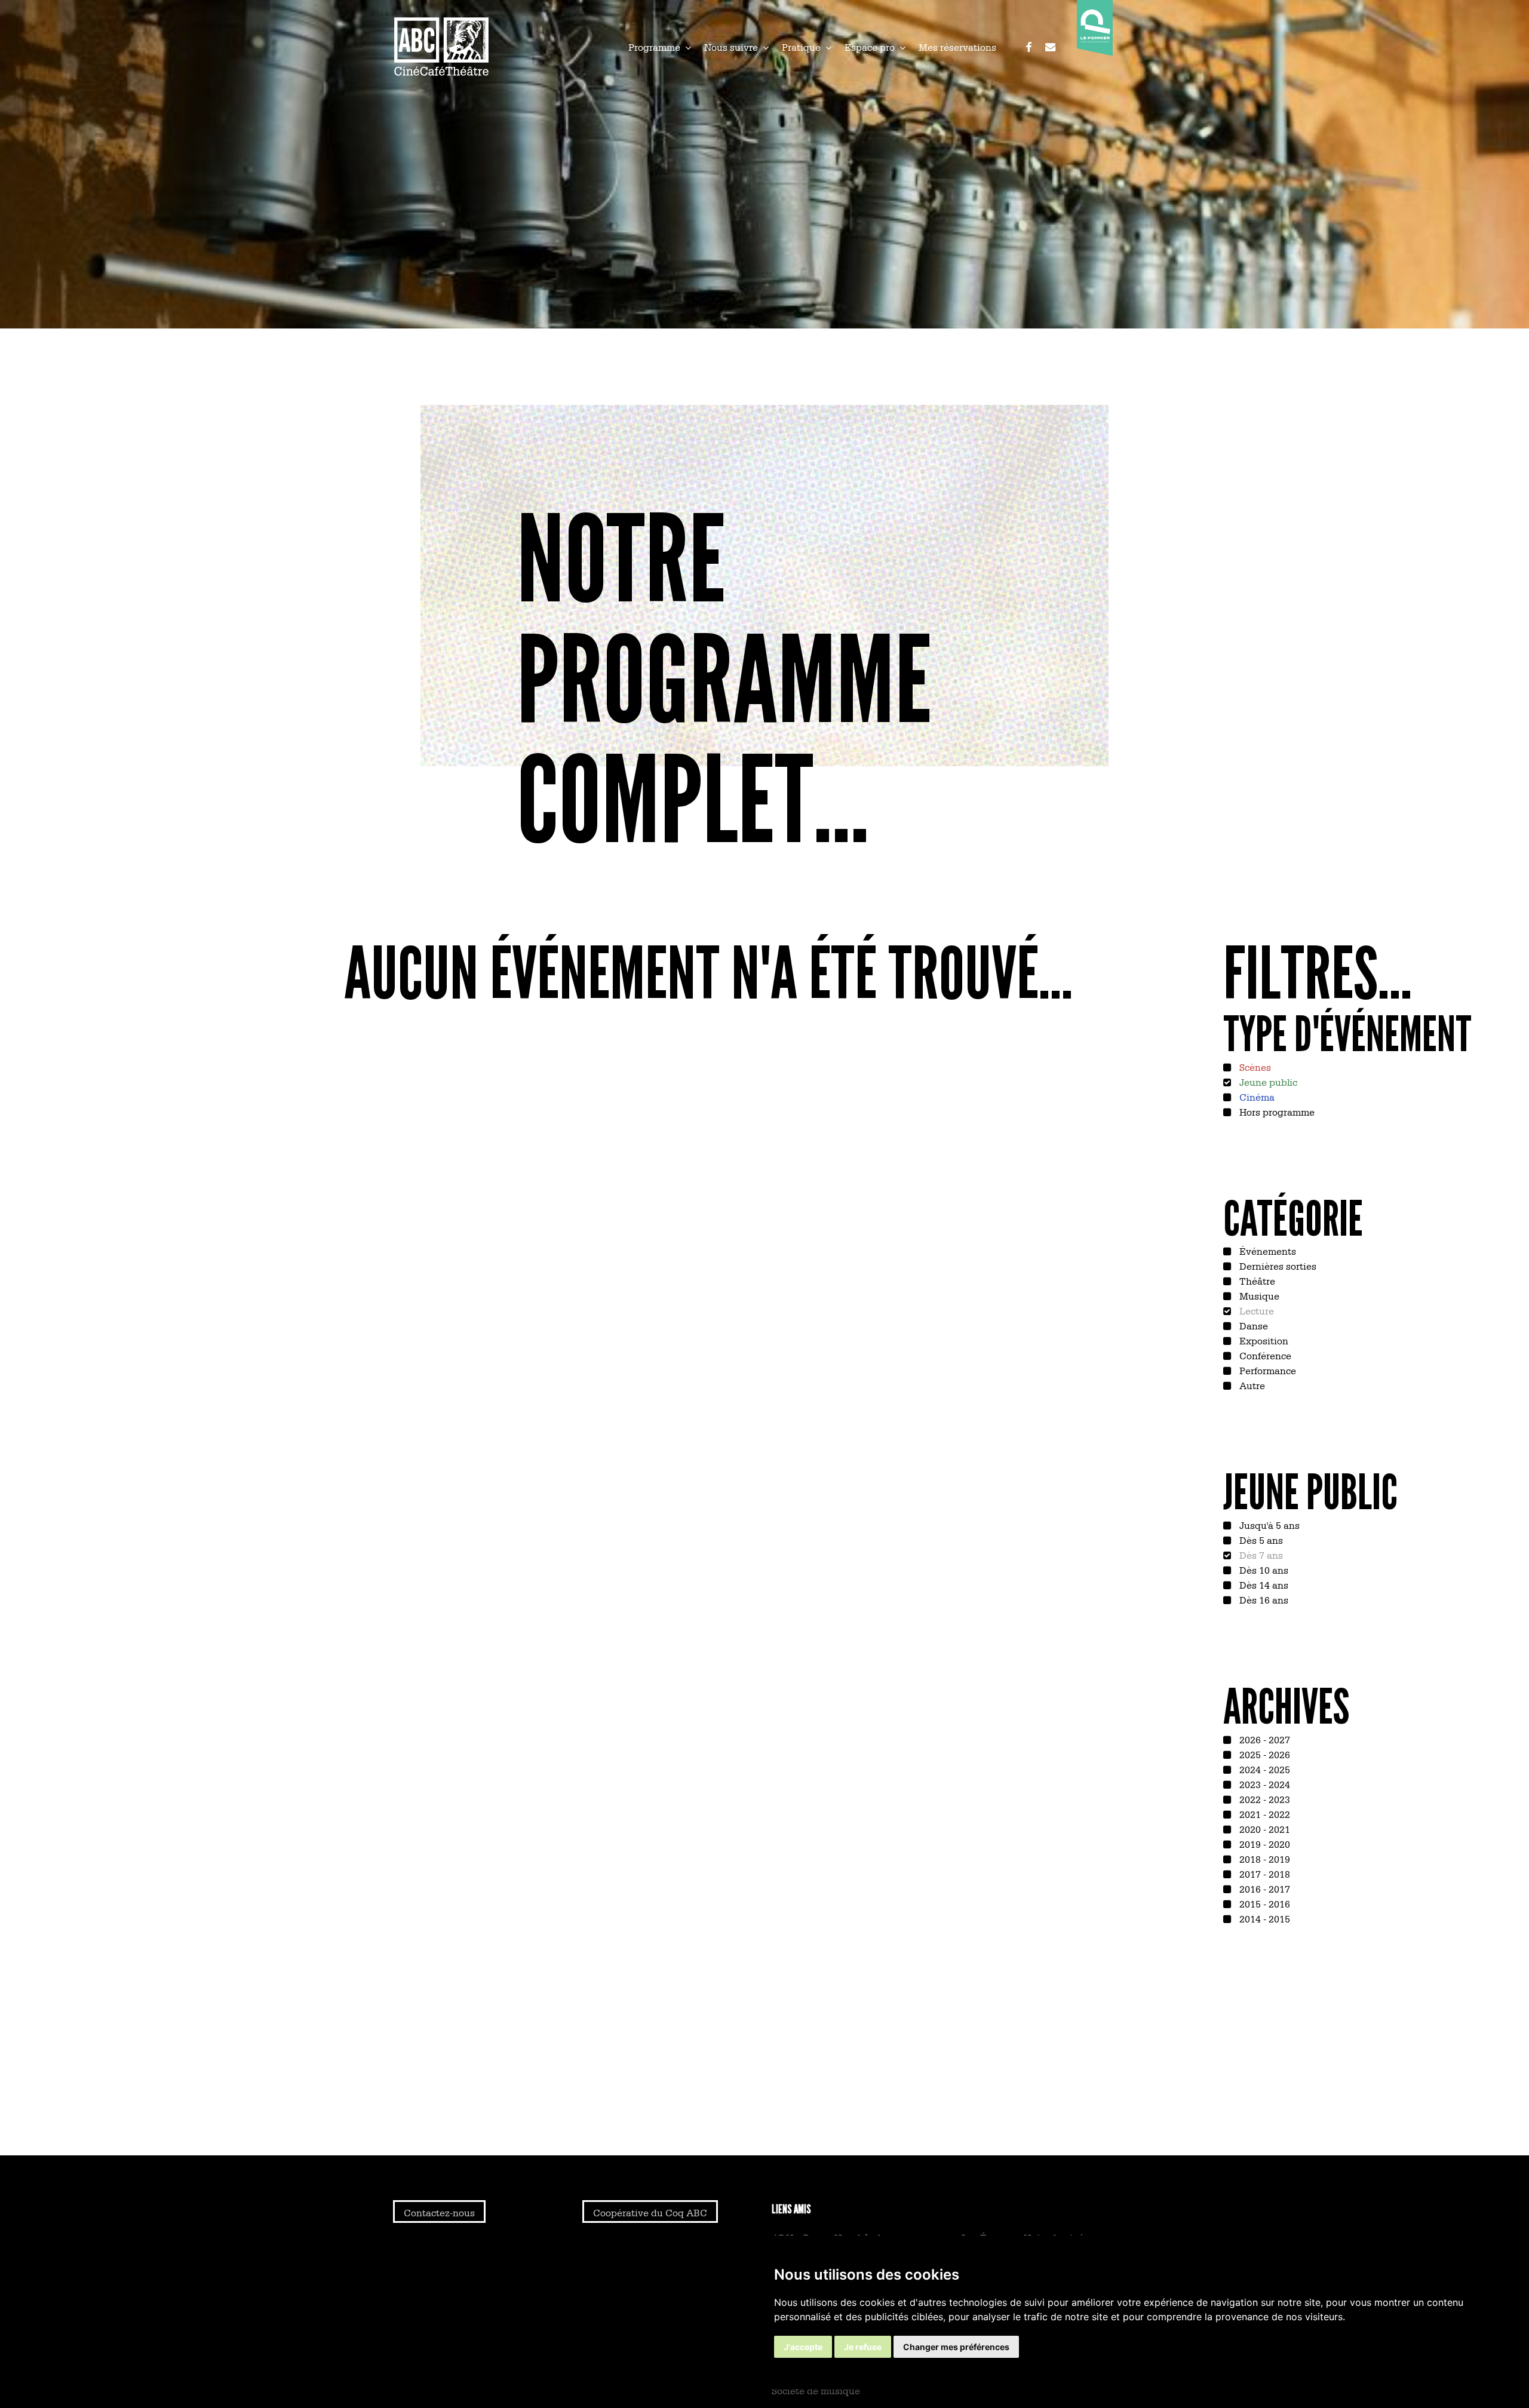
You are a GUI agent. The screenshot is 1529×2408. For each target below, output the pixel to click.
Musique (1258, 1295)
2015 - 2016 (1264, 1903)
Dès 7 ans (1260, 1555)
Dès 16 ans (1263, 1599)
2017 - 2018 (1264, 1873)
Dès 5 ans (1260, 1540)
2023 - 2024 (1264, 1784)
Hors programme (1276, 1111)
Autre (1251, 1385)
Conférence (1264, 1355)
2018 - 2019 (1264, 1859)
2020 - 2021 (1264, 1829)
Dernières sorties (1277, 1266)
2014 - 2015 (1264, 1918)
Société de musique (816, 2390)
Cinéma (1256, 1096)
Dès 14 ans (1263, 1584)
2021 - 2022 (1264, 1814)
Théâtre (1256, 1280)
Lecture (1255, 1310)
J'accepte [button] (803, 2347)
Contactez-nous (439, 2212)
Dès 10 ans (1263, 1569)
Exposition (1263, 1340)
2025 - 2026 (1264, 1754)
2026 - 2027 (1264, 1739)
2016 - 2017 (1264, 1888)
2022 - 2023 (1264, 1799)
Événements (1267, 1251)
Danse (1252, 1325)
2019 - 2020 (1264, 1844)
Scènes (1254, 1067)
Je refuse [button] (863, 2347)
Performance (1267, 1370)
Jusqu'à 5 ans (1268, 1525)
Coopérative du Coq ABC (650, 2212)
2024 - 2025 (1264, 1769)
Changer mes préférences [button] (956, 2347)
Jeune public (1267, 1082)
